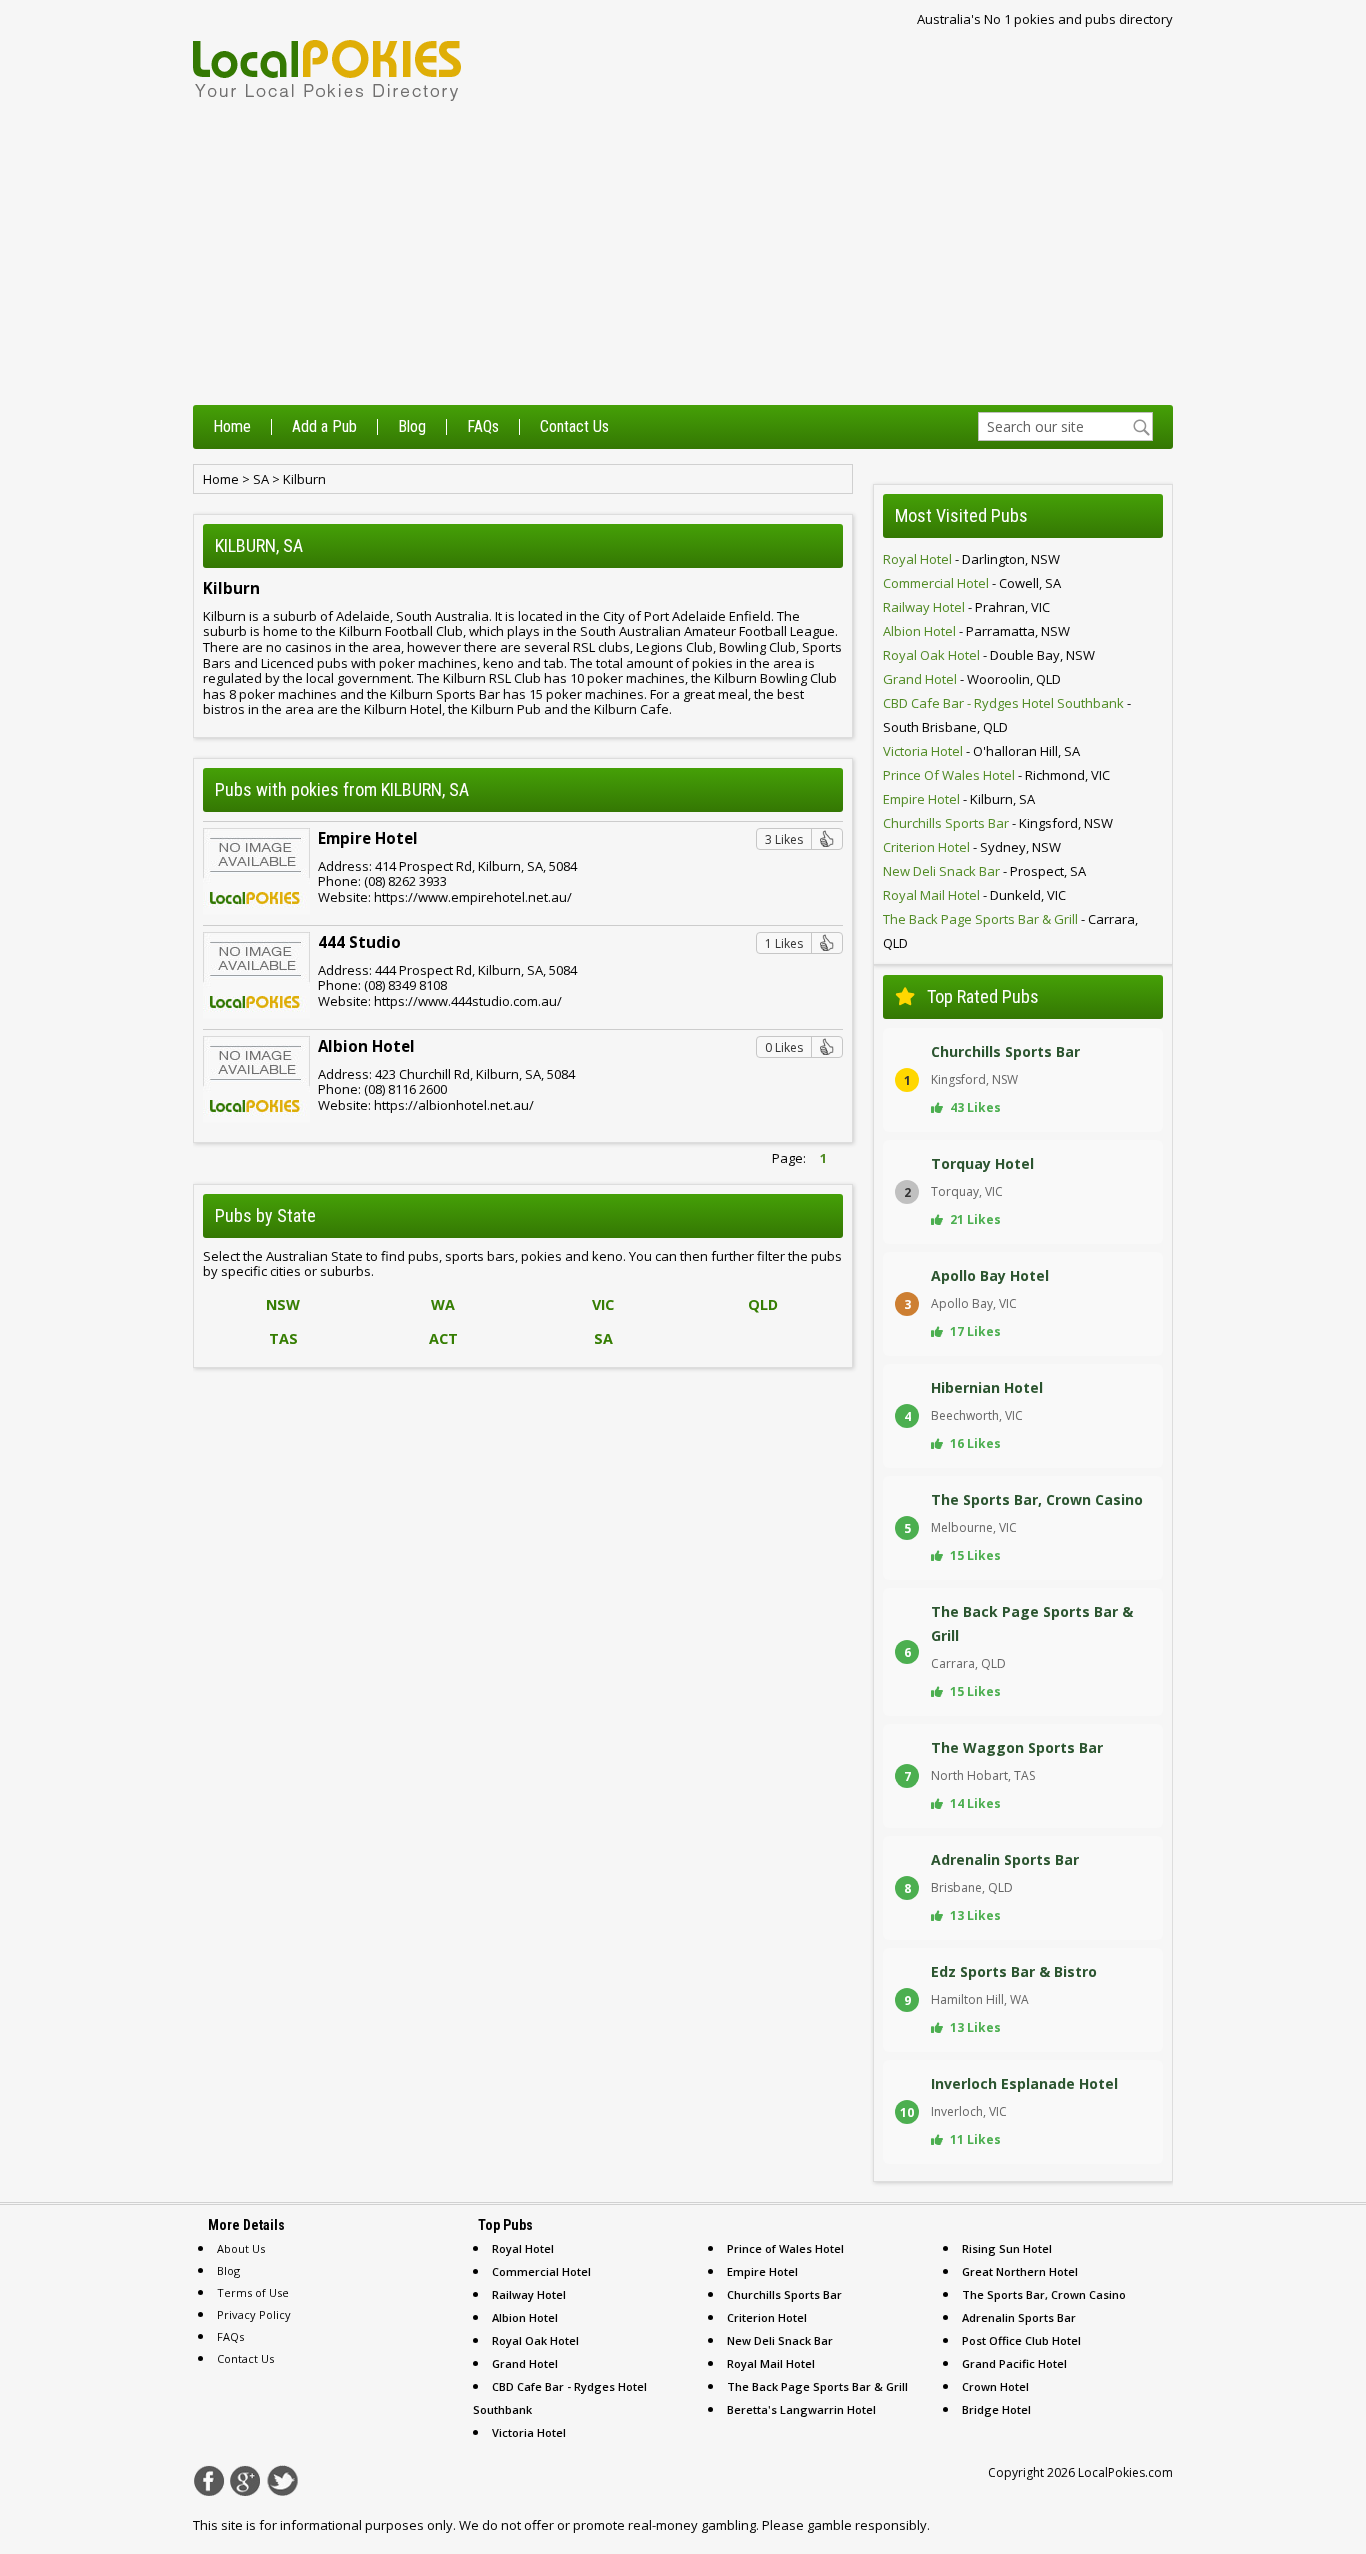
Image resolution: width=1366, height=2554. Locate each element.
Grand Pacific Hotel (1014, 2363)
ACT (443, 1338)
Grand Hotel (525, 2363)
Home (232, 427)
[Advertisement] (683, 255)
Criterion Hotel (767, 2317)
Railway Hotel (529, 2294)
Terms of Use (253, 2292)
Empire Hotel (368, 838)
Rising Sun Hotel (1007, 2248)
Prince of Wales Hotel (785, 2248)
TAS (283, 1338)
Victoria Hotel (529, 2432)
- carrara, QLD (1010, 931)
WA (443, 1304)
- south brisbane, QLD (1007, 715)
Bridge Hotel (996, 2409)
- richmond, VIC (996, 775)
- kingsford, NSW (998, 823)
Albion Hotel (366, 1046)
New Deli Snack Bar (780, 2340)
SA (261, 479)
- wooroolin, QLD (972, 679)
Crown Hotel (995, 2386)
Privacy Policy (254, 2314)
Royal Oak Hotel (535, 2340)
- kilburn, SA (959, 799)
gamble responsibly (867, 2525)
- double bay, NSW (989, 655)
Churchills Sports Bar (784, 2294)
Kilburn (304, 479)
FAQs (483, 427)
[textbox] (1065, 426)
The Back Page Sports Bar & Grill (817, 2386)
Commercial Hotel (541, 2271)
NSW (283, 1304)
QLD (763, 1304)
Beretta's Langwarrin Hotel (801, 2409)
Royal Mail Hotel (771, 2363)
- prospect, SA (984, 871)
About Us (241, 2248)
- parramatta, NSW (976, 631)
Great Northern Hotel (1020, 2271)
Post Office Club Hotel (1021, 2340)
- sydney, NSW (972, 847)
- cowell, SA (972, 583)
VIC (603, 1304)
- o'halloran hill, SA (981, 751)
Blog (412, 427)
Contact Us (574, 427)
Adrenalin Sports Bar (1019, 2317)
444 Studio (359, 942)
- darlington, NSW (971, 559)
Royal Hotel (523, 2248)
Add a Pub (324, 427)
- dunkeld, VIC (974, 895)
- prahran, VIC (966, 607)
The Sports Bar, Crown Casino (1044, 2294)
